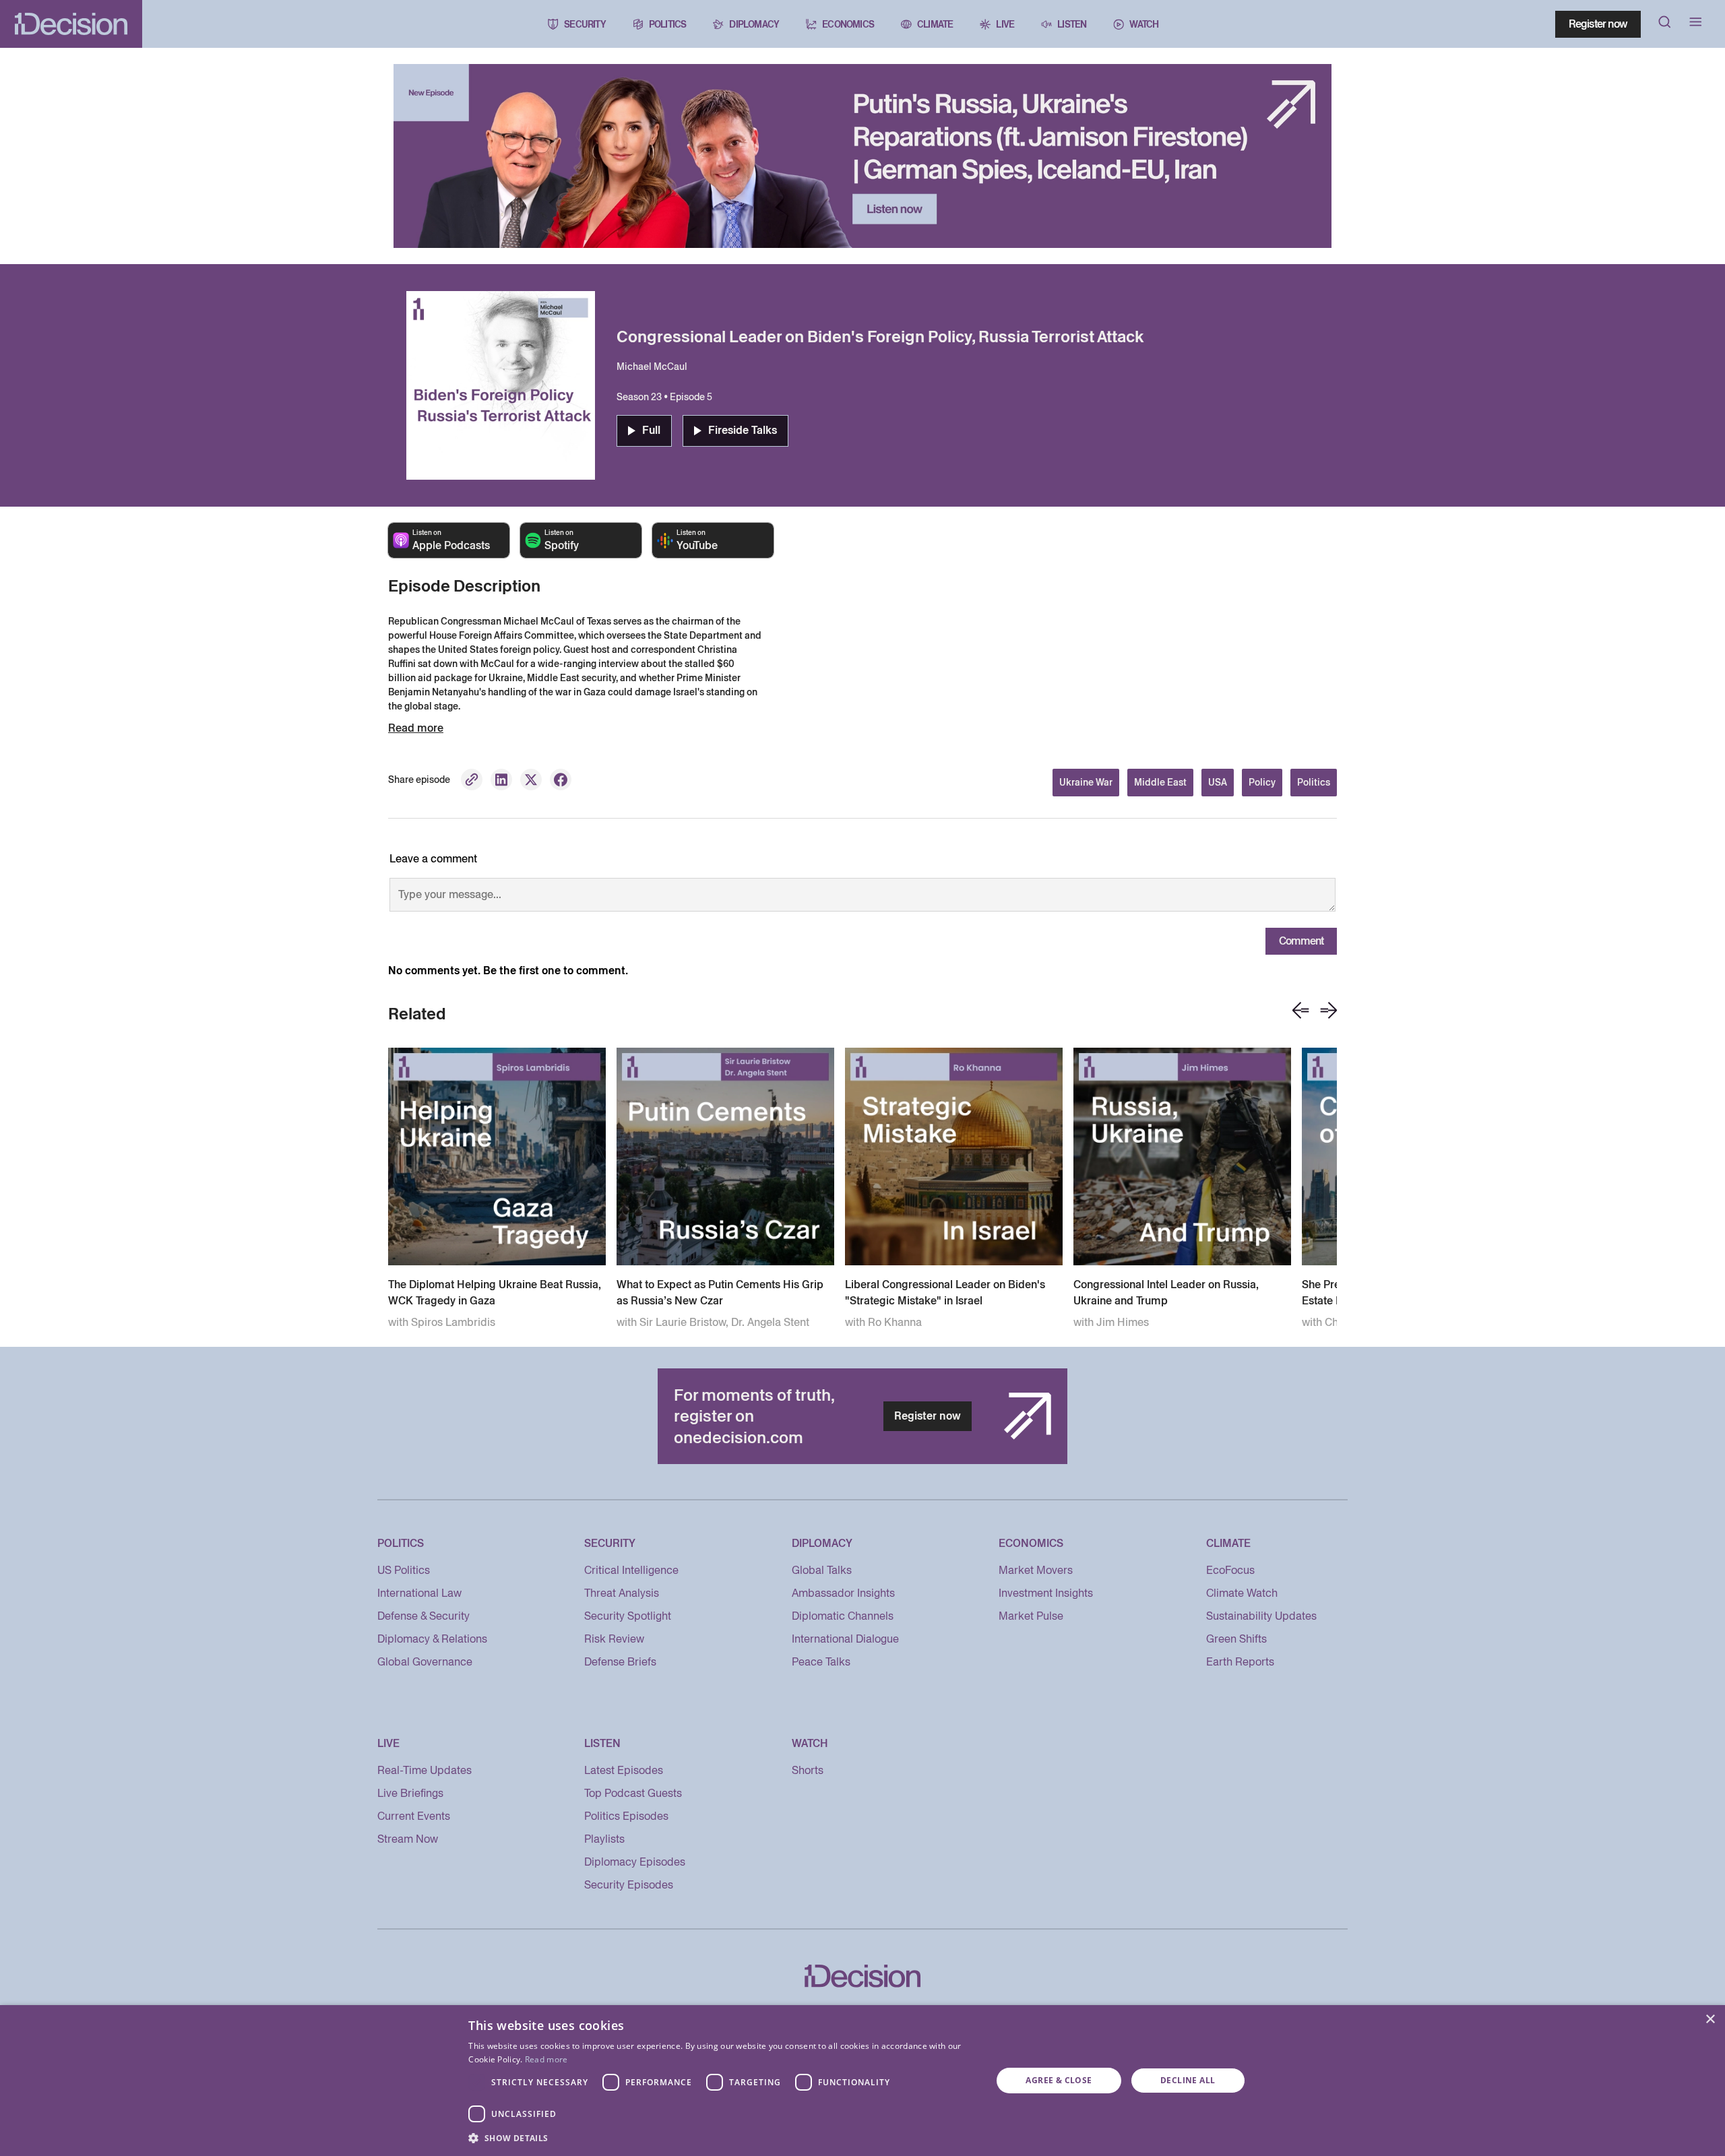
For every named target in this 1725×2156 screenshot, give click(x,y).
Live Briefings (410, 1793)
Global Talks (822, 1570)
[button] (722, 2138)
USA (1218, 782)
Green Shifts (1236, 1639)
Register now (1598, 24)
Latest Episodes (624, 1770)
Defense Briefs (620, 1662)
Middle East (1160, 782)
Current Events (414, 1816)
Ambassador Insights (843, 1593)
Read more (546, 2059)
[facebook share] (561, 780)
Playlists (604, 1839)
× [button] (1710, 2020)
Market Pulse (1031, 1616)
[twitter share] (531, 780)
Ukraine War (1086, 782)
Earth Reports (1240, 1662)
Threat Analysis (622, 1593)
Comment (1301, 941)
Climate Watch (1242, 1593)
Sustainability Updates (1261, 1616)
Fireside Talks (743, 430)
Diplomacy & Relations (432, 1639)
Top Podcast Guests (633, 1793)
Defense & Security (424, 1616)
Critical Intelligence (631, 1570)
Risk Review (614, 1639)
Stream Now (408, 1839)
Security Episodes (629, 1885)
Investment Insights (1046, 1593)
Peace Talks (821, 1662)
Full (651, 430)
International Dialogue (845, 1639)
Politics (1314, 782)
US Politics (404, 1570)
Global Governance (425, 1662)
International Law (419, 1593)
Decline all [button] (1188, 2080)
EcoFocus (1230, 1570)
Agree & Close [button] (1059, 2080)
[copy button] (472, 780)
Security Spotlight (628, 1616)
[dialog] (862, 2081)
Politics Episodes (626, 1816)
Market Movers (1036, 1570)
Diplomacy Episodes (635, 1862)
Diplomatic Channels (843, 1616)
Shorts (808, 1770)
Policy (1262, 782)
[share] (501, 780)
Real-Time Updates (425, 1770)
